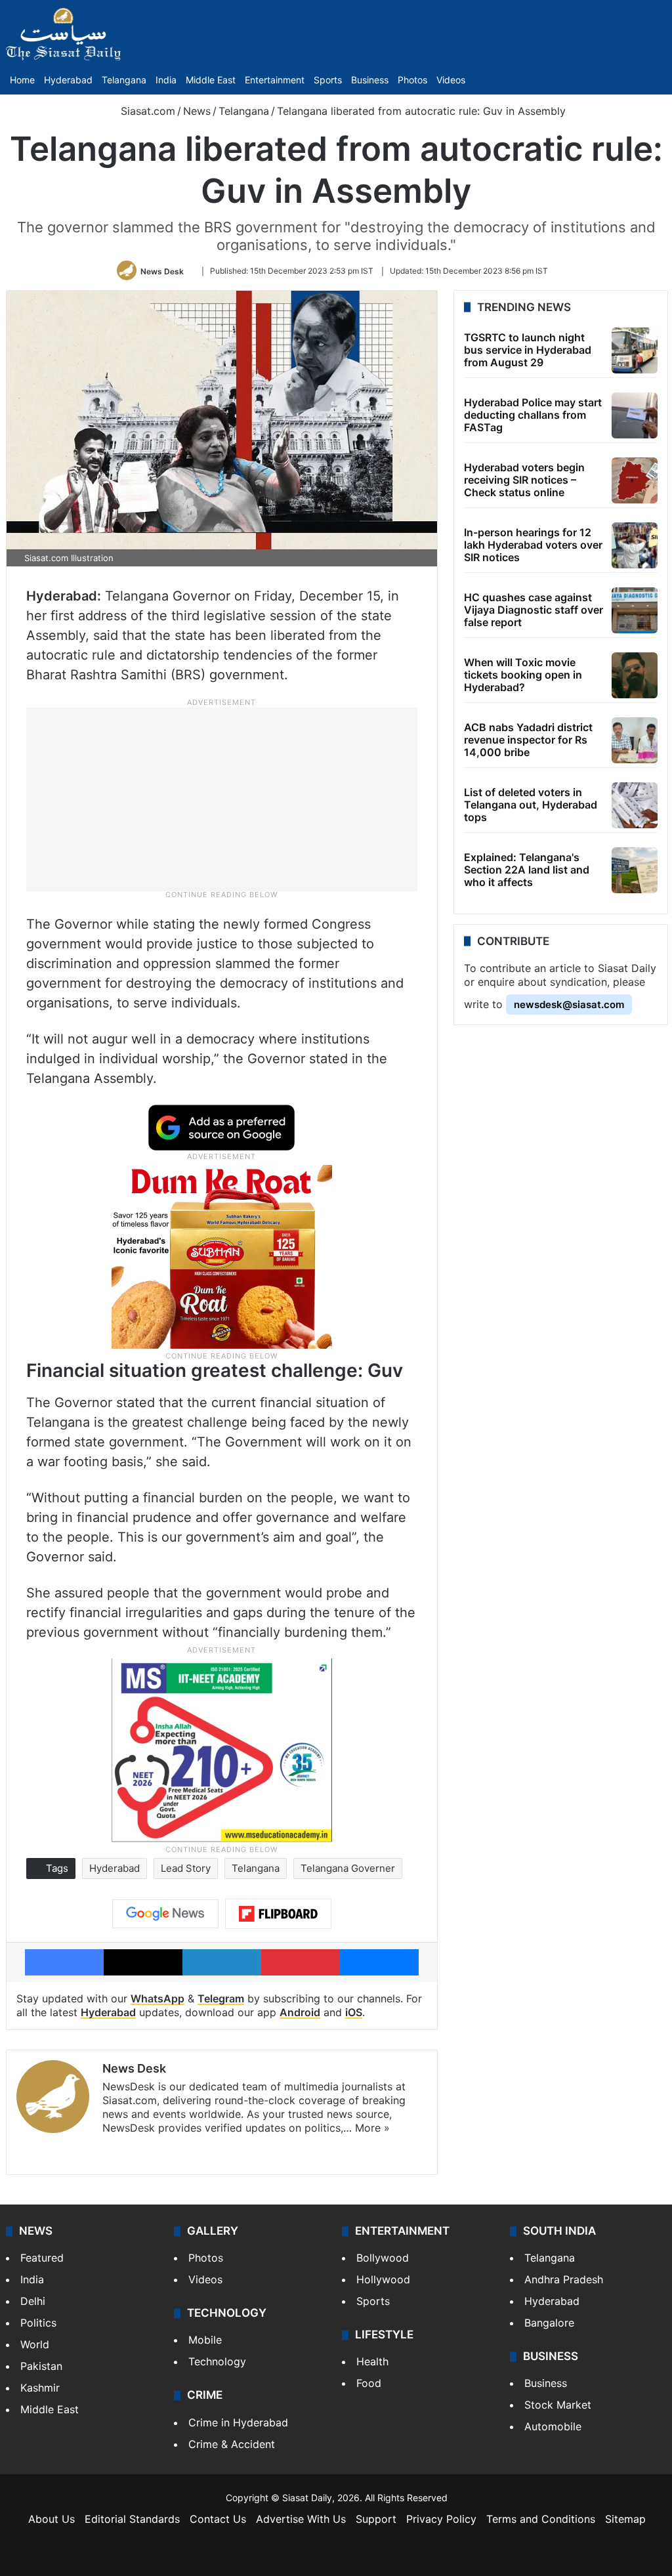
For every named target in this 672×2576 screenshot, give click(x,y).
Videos (451, 80)
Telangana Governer (348, 1868)
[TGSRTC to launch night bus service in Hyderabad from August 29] (635, 350)
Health (372, 2361)
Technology (217, 2361)
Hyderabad (68, 80)
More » (372, 2128)
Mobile (205, 2340)
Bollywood (383, 2258)
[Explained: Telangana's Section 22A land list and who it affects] (635, 870)
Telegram (221, 1998)
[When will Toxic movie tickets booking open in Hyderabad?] (635, 675)
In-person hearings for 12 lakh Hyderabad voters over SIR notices (533, 545)
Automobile (553, 2426)
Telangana (124, 80)
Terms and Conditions (541, 2519)
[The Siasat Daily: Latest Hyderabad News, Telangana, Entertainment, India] (64, 34)
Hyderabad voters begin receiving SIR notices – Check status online (524, 480)
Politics (38, 2323)
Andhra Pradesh (564, 2279)
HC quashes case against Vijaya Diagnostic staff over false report (534, 610)
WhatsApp (157, 1998)
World (35, 2344)
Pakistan (41, 2366)
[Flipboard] (278, 1914)
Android (300, 2012)
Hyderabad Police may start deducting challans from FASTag (533, 415)
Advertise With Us (301, 2519)
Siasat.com (146, 111)
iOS (354, 2012)
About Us (52, 2519)
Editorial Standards (132, 2519)
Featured (42, 2258)
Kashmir (40, 2388)
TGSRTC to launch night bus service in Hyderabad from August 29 (528, 350)
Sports (328, 80)
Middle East (211, 80)
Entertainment (275, 80)
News (197, 111)
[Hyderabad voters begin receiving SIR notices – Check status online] (635, 480)
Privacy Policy (441, 2519)
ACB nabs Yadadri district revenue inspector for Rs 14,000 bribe (528, 740)
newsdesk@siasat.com (569, 1004)
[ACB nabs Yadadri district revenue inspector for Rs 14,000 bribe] (635, 740)
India (166, 80)
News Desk (162, 271)
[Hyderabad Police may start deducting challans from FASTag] (635, 415)
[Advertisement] (222, 798)
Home (22, 80)
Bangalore (549, 2323)
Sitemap (625, 2519)
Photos (412, 80)
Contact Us (218, 2519)
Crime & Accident (232, 2444)
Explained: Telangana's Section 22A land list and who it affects (527, 870)
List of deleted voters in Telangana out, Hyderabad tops (531, 805)
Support (376, 2519)
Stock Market (558, 2405)
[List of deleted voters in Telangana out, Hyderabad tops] (635, 805)
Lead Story (186, 1868)
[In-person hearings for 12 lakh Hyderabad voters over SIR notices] (635, 545)
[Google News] (165, 1914)
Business (370, 80)
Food (369, 2383)
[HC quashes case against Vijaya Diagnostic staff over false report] (635, 610)
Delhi (33, 2301)
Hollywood (383, 2279)
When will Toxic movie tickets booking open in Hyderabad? (523, 675)
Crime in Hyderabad (238, 2422)
